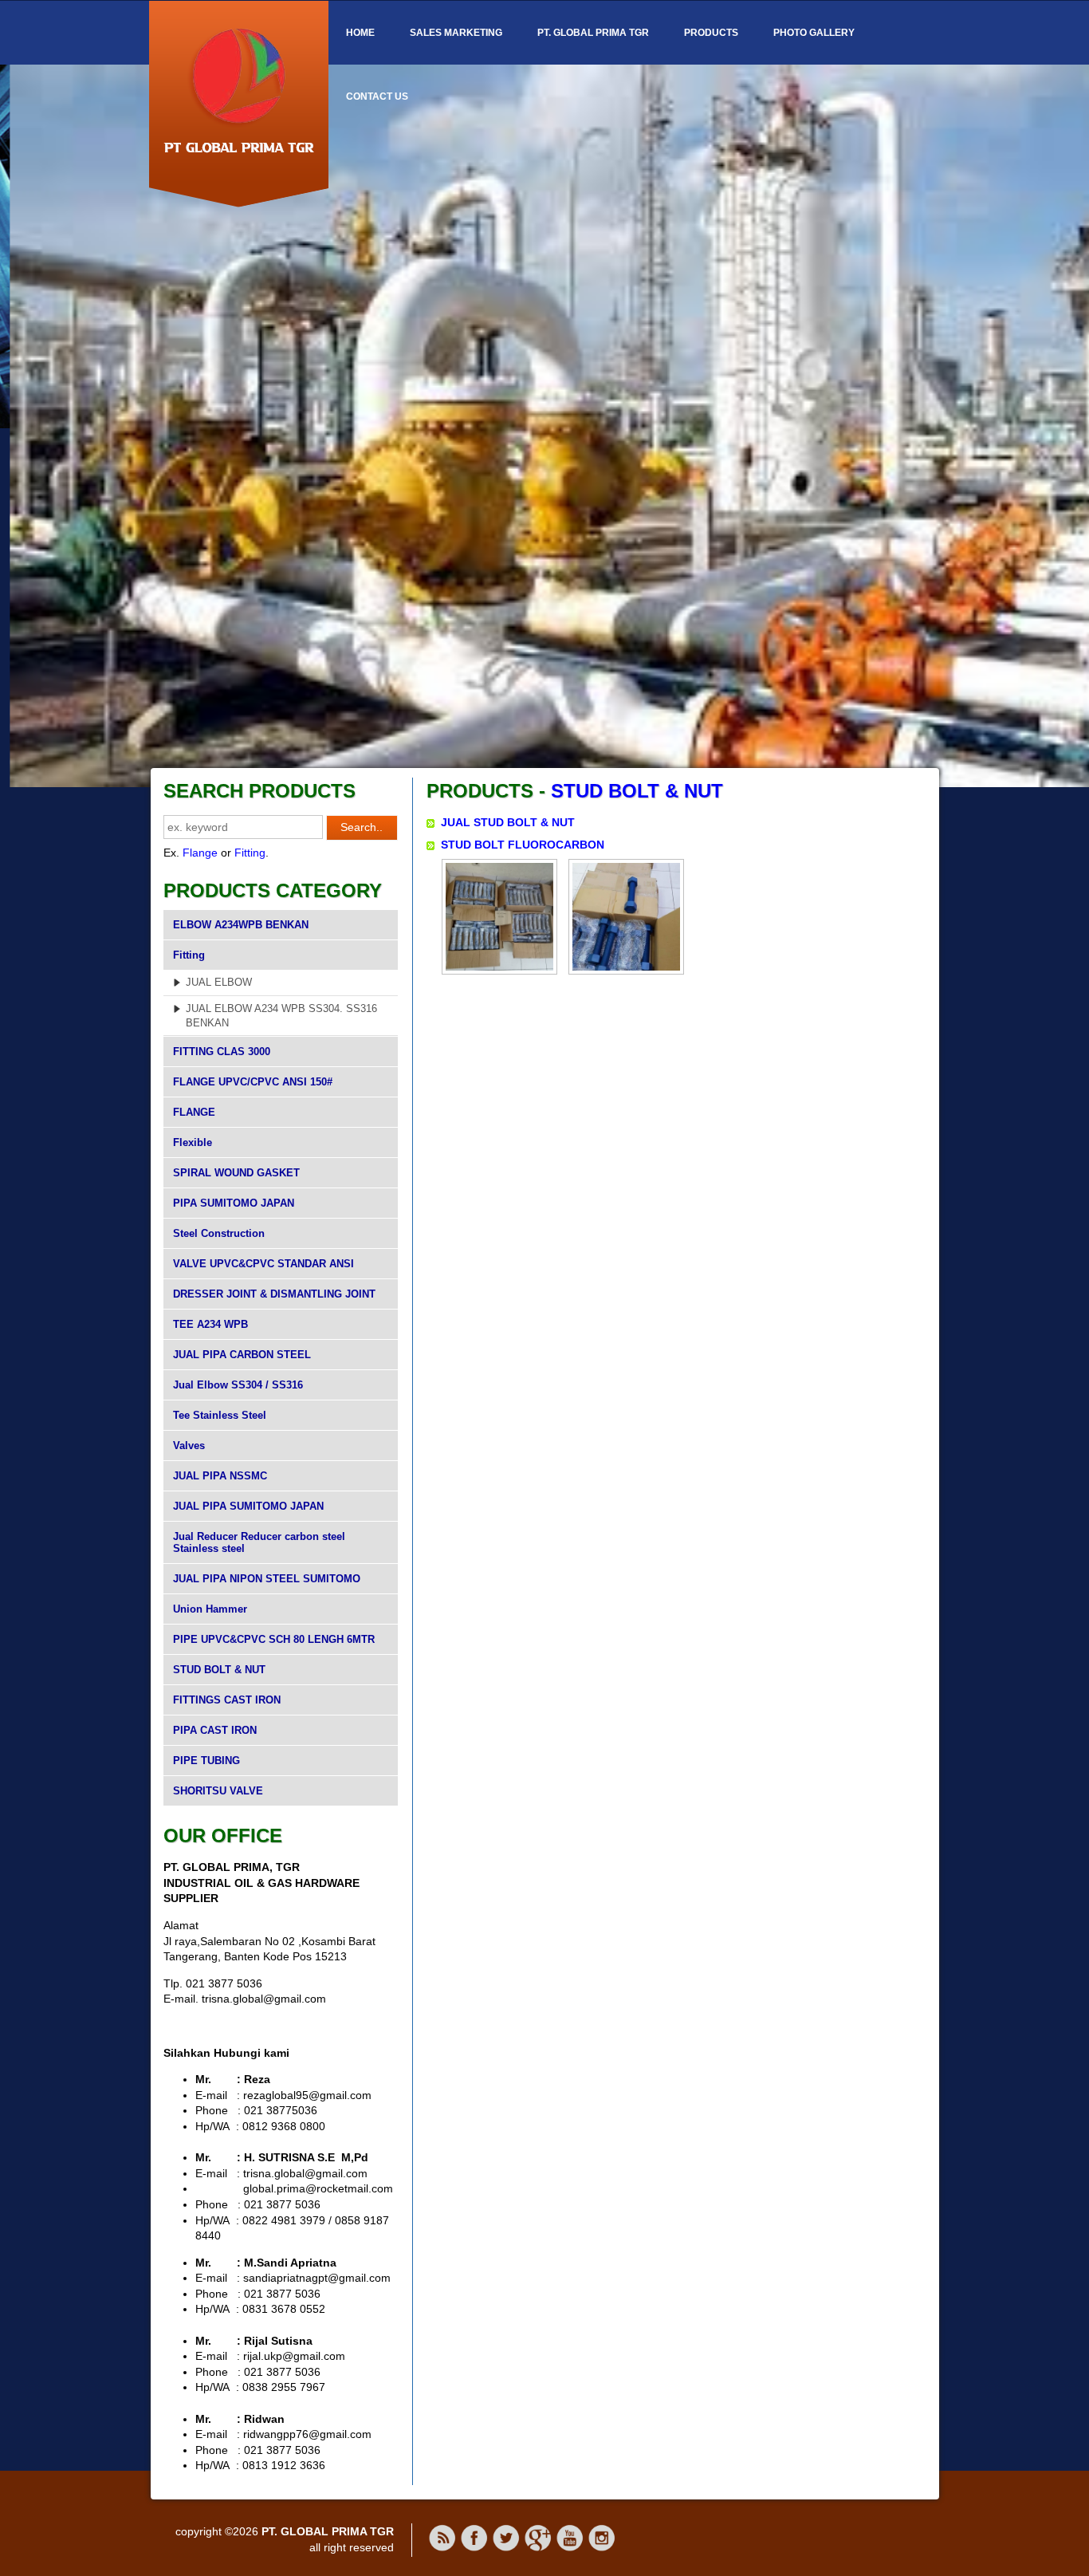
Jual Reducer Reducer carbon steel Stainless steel (259, 1542)
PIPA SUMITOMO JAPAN (234, 1203)
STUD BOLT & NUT (219, 1670)
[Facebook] (474, 2548)
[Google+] (538, 2548)
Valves (189, 1446)
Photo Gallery (814, 33)
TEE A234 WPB (210, 1324)
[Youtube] (570, 2548)
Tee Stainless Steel (220, 1415)
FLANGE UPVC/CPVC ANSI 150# (253, 1082)
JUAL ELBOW (219, 982)
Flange (200, 853)
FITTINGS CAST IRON (227, 1700)
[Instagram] (602, 2548)
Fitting (250, 853)
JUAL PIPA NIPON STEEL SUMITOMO (267, 1579)
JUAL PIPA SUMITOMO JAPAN (248, 1506)
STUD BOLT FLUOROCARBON (523, 845)
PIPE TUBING (206, 1761)
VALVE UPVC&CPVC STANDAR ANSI (263, 1264)
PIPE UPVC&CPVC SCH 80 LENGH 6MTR (274, 1639)
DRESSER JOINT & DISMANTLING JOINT (274, 1294)
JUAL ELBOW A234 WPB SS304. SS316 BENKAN (281, 1016)
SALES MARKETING (456, 33)
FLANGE (194, 1112)
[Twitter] (506, 2548)
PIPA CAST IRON (215, 1730)
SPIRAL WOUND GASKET (236, 1173)
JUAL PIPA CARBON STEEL (242, 1355)
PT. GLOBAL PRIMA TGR (593, 33)
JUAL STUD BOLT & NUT (508, 822)
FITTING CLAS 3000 (222, 1052)
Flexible (193, 1142)
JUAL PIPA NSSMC (220, 1476)
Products (711, 33)
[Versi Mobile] (442, 2548)
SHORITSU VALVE (218, 1791)
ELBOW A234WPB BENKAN (241, 925)
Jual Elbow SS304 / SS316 (238, 1385)
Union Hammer (210, 1609)
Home (360, 33)
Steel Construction (219, 1233)
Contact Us (377, 97)
